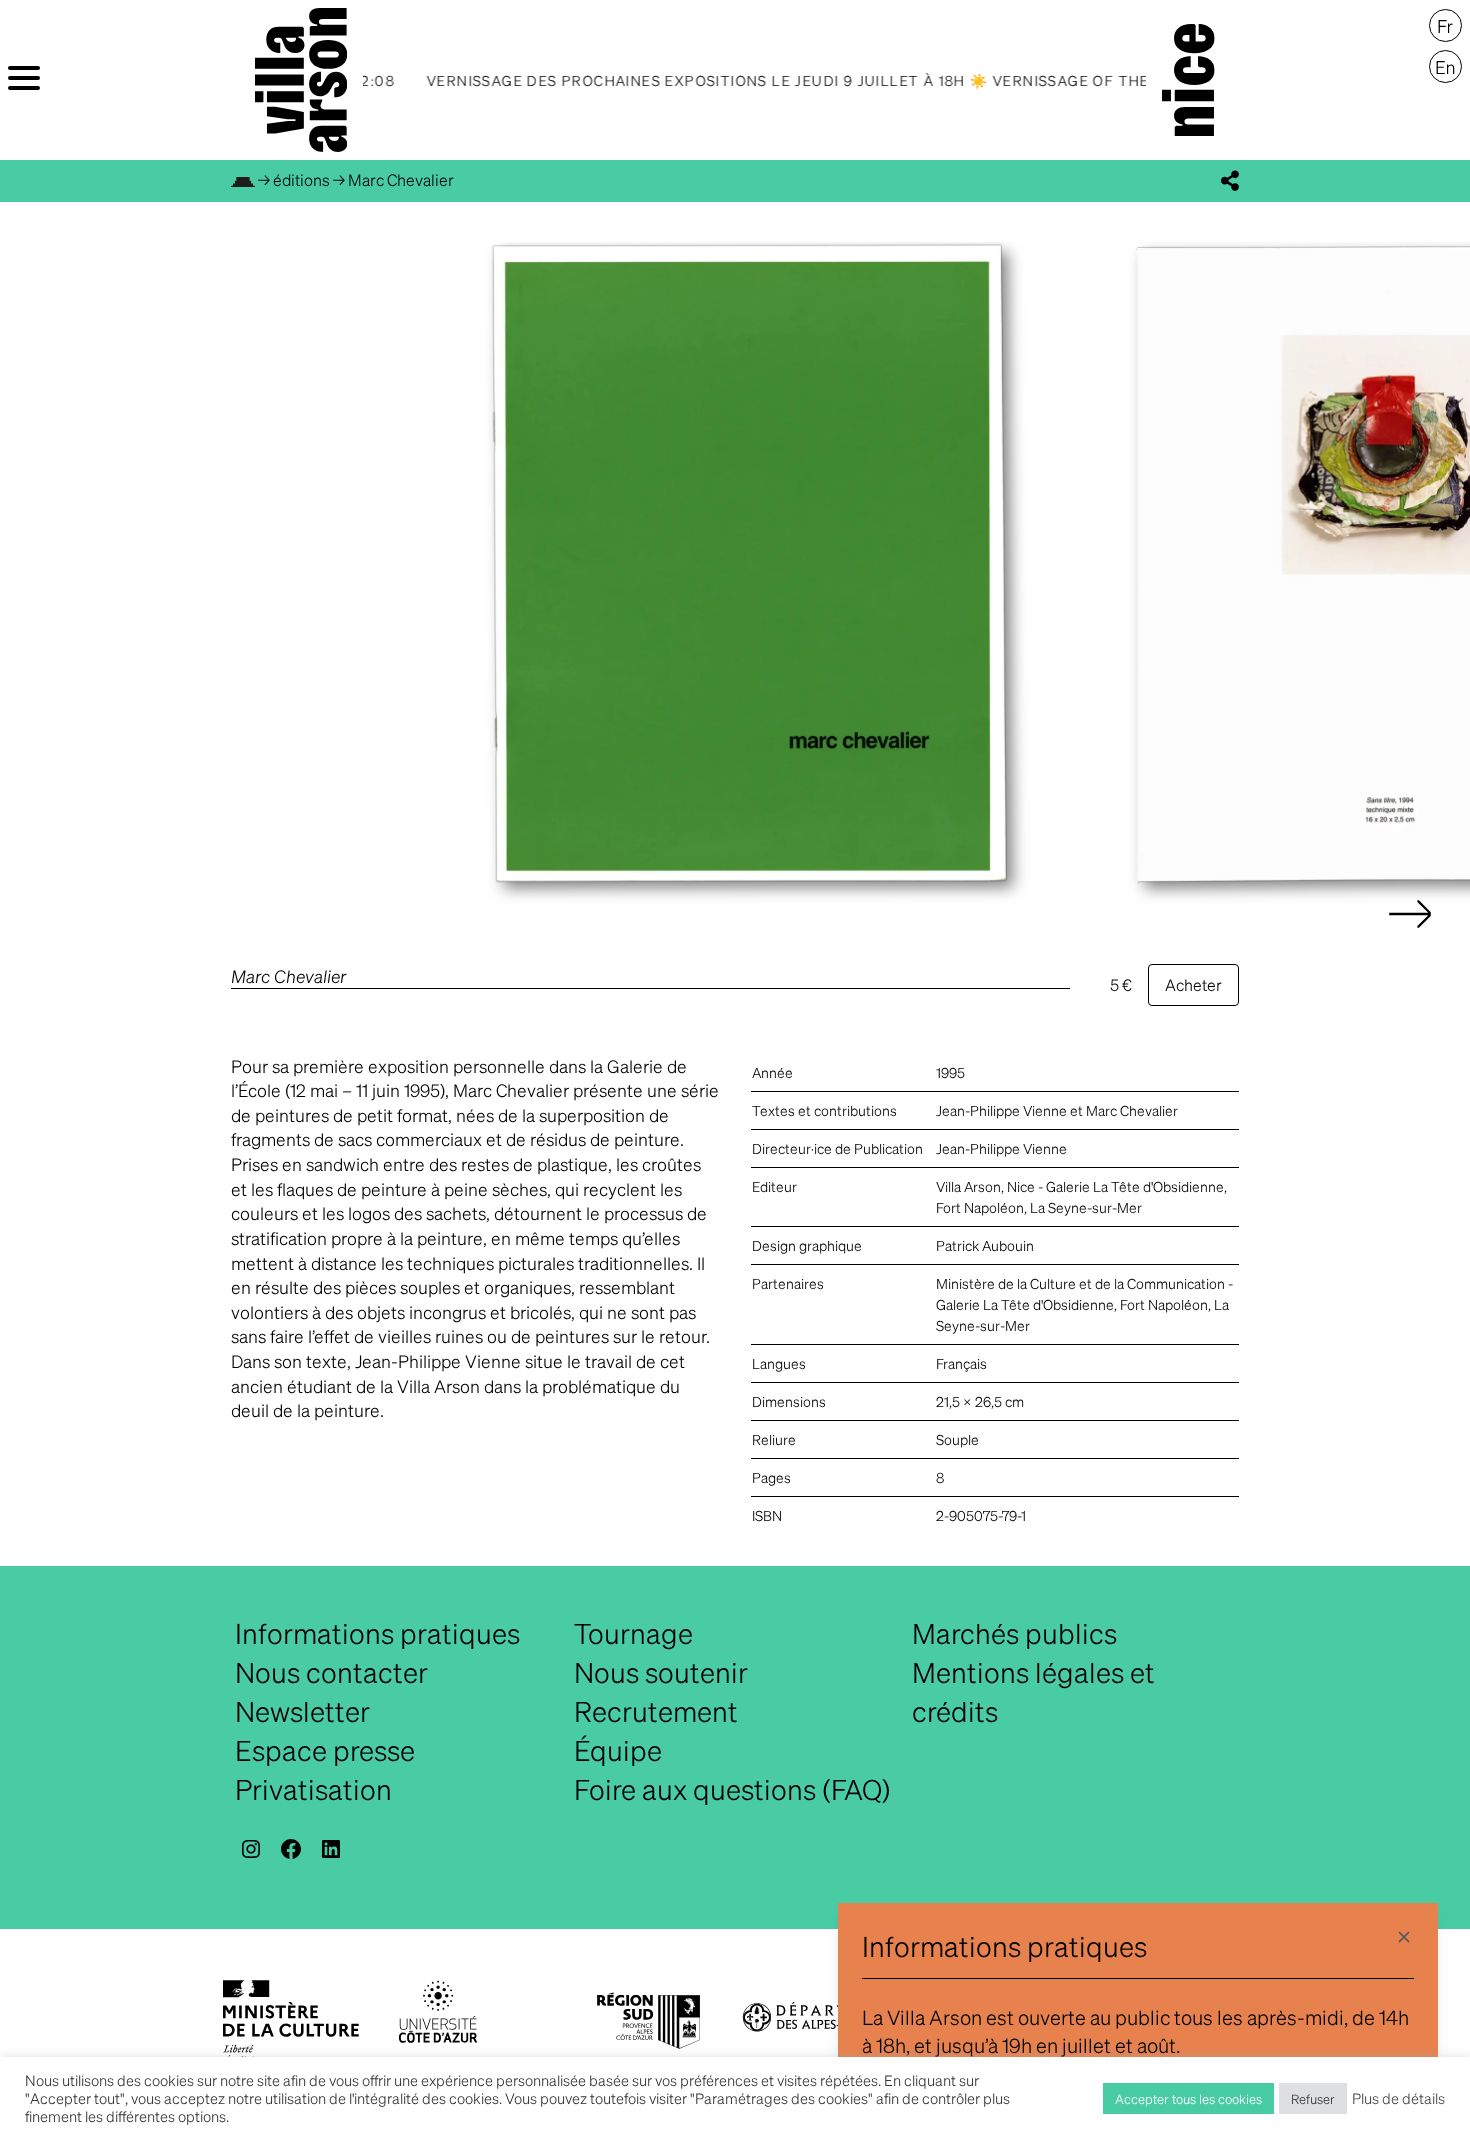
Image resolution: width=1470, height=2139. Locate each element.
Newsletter (302, 1711)
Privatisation (313, 1789)
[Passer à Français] (1445, 26)
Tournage (633, 1633)
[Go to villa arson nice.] (243, 179)
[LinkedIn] (331, 1849)
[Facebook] (291, 1849)
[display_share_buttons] (1230, 181)
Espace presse (325, 1750)
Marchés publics (1014, 1633)
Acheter (1193, 984)
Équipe (618, 1750)
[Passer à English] (1445, 67)
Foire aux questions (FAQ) (732, 1789)
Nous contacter (331, 1672)
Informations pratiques (377, 1633)
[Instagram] (251, 1849)
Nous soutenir (661, 1672)
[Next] (1410, 934)
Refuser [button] (1313, 2098)
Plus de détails (1398, 2098)
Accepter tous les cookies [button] (1188, 2098)
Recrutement (656, 1711)
